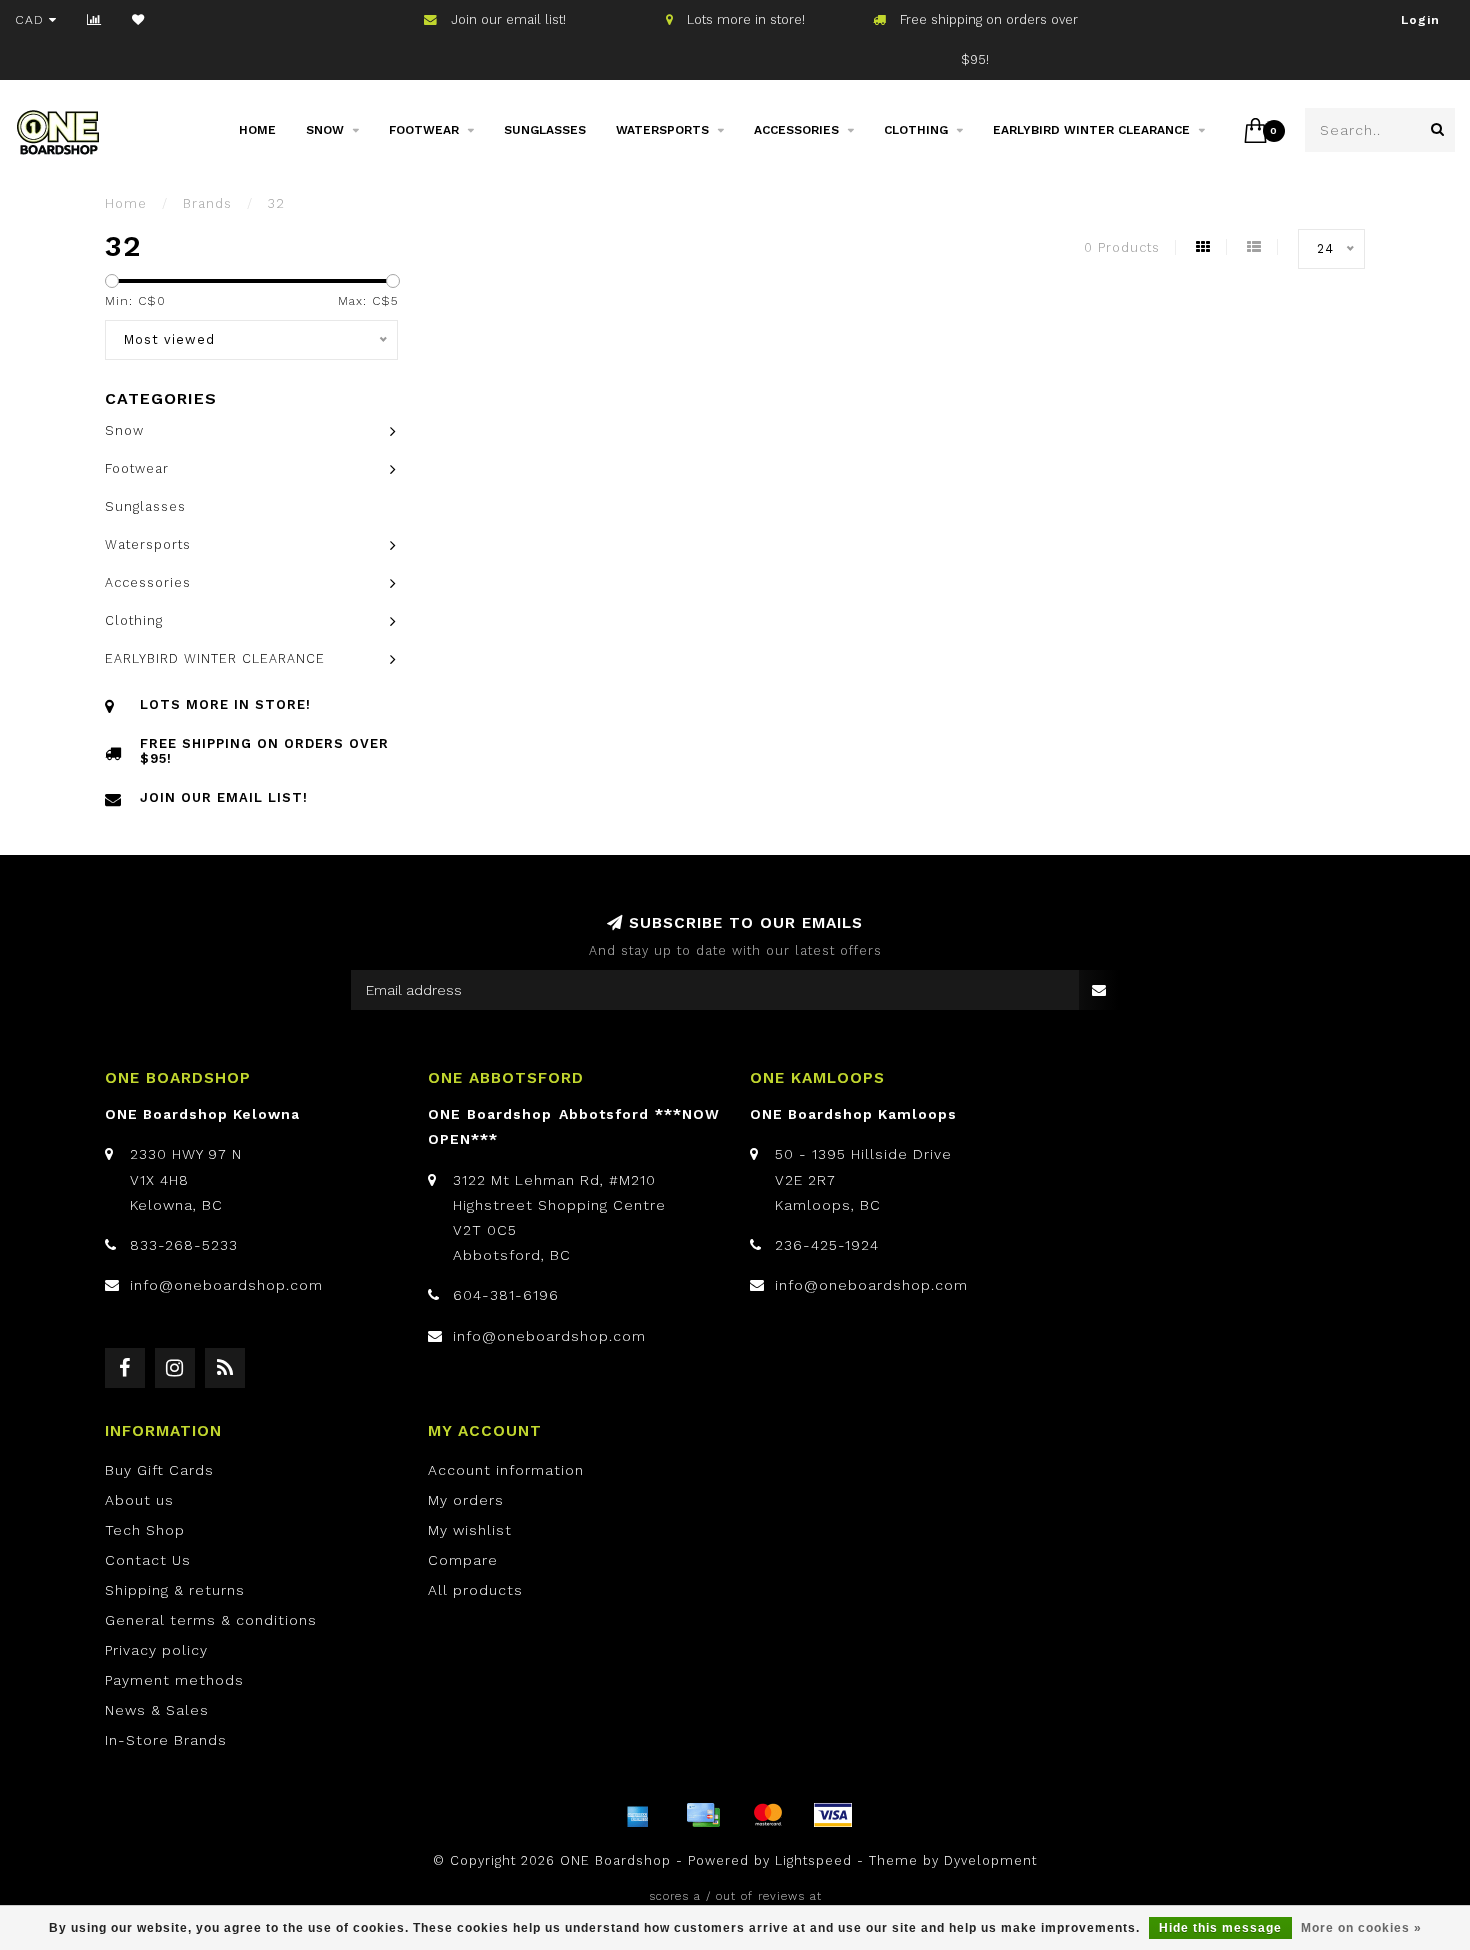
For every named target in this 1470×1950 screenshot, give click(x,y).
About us (139, 1500)
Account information (506, 1470)
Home (257, 130)
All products (475, 1590)
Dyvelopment (990, 1860)
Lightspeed (813, 1860)
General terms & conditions (211, 1620)
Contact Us (148, 1560)
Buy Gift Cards (159, 1470)
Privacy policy (156, 1650)
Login (1420, 20)
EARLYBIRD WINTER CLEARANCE (1091, 130)
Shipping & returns (175, 1590)
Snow (325, 130)
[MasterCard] (768, 1815)
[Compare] (94, 20)
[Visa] (833, 1815)
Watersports (662, 130)
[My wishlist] (138, 20)
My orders (466, 1500)
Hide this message (1220, 1928)
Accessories (796, 130)
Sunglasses (545, 130)
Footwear (424, 130)
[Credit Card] (703, 1815)
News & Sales (157, 1710)
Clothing (916, 130)
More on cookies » (1361, 1928)
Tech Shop (145, 1530)
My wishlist (470, 1530)
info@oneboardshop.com (226, 1285)
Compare (463, 1560)
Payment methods (174, 1680)
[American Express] (638, 1815)
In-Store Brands (166, 1740)
